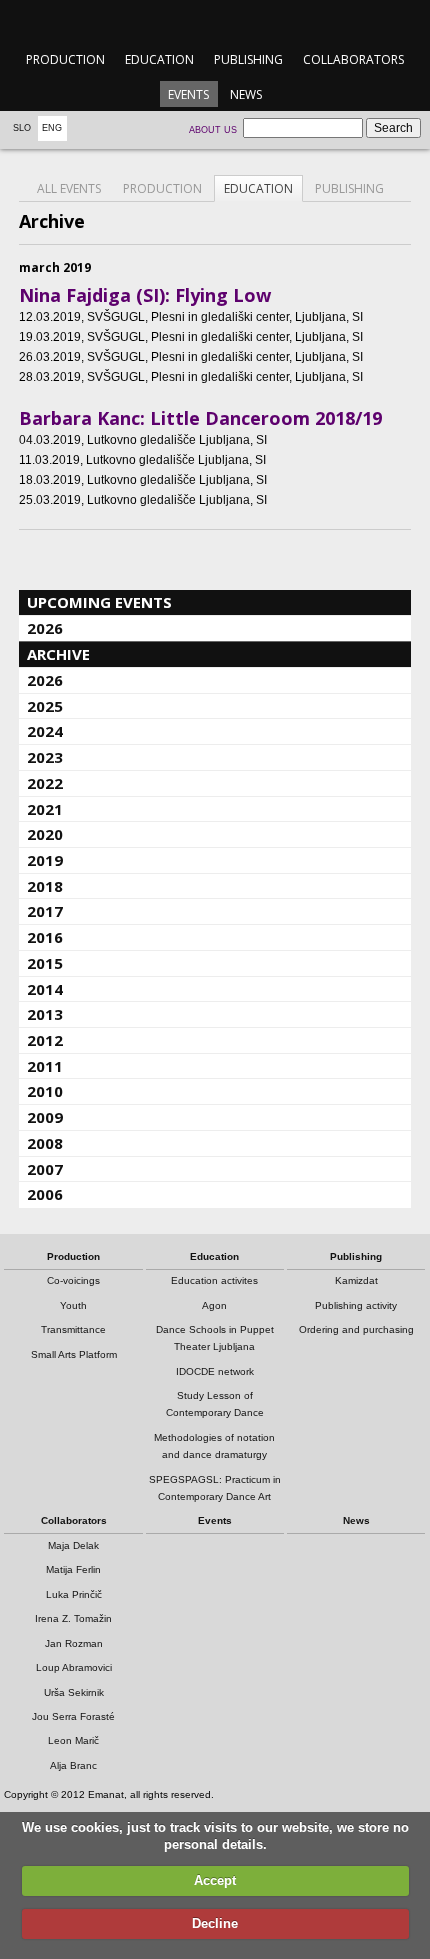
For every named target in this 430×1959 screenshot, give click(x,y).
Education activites (214, 1280)
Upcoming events (99, 602)
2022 (45, 783)
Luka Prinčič (74, 1594)
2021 (45, 809)
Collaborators (353, 59)
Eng (52, 128)
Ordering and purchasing (356, 1329)
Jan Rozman (74, 1643)
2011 (45, 1066)
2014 (45, 989)
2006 (45, 1194)
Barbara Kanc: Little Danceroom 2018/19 (200, 418)
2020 (45, 834)
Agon (214, 1305)
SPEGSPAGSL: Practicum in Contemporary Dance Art (215, 1488)
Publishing (248, 59)
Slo (22, 128)
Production (65, 59)
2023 (45, 757)
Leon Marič (73, 1740)
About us (213, 130)
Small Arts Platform (74, 1354)
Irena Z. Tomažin (73, 1618)
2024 (45, 731)
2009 (45, 1117)
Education (159, 59)
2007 (45, 1169)
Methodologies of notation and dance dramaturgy (214, 1446)
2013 (45, 1014)
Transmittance (73, 1329)
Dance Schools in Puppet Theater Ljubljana (215, 1338)
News (246, 94)
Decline (215, 1923)
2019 (45, 860)
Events (188, 94)
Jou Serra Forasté (73, 1716)
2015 (45, 963)
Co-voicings (73, 1280)
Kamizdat (356, 1280)
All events (69, 188)
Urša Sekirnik (74, 1692)
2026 (45, 628)
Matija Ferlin (73, 1569)
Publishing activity (356, 1305)
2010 (45, 1091)
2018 (45, 886)
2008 (45, 1143)
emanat (214, 21)
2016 (45, 937)
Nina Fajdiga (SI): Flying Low (145, 295)
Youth (73, 1305)
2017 (45, 911)
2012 (45, 1040)
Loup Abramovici (74, 1667)
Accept (215, 1880)
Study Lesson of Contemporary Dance (215, 1404)
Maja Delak (73, 1545)
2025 (45, 706)
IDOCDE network (215, 1371)
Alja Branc (73, 1765)
